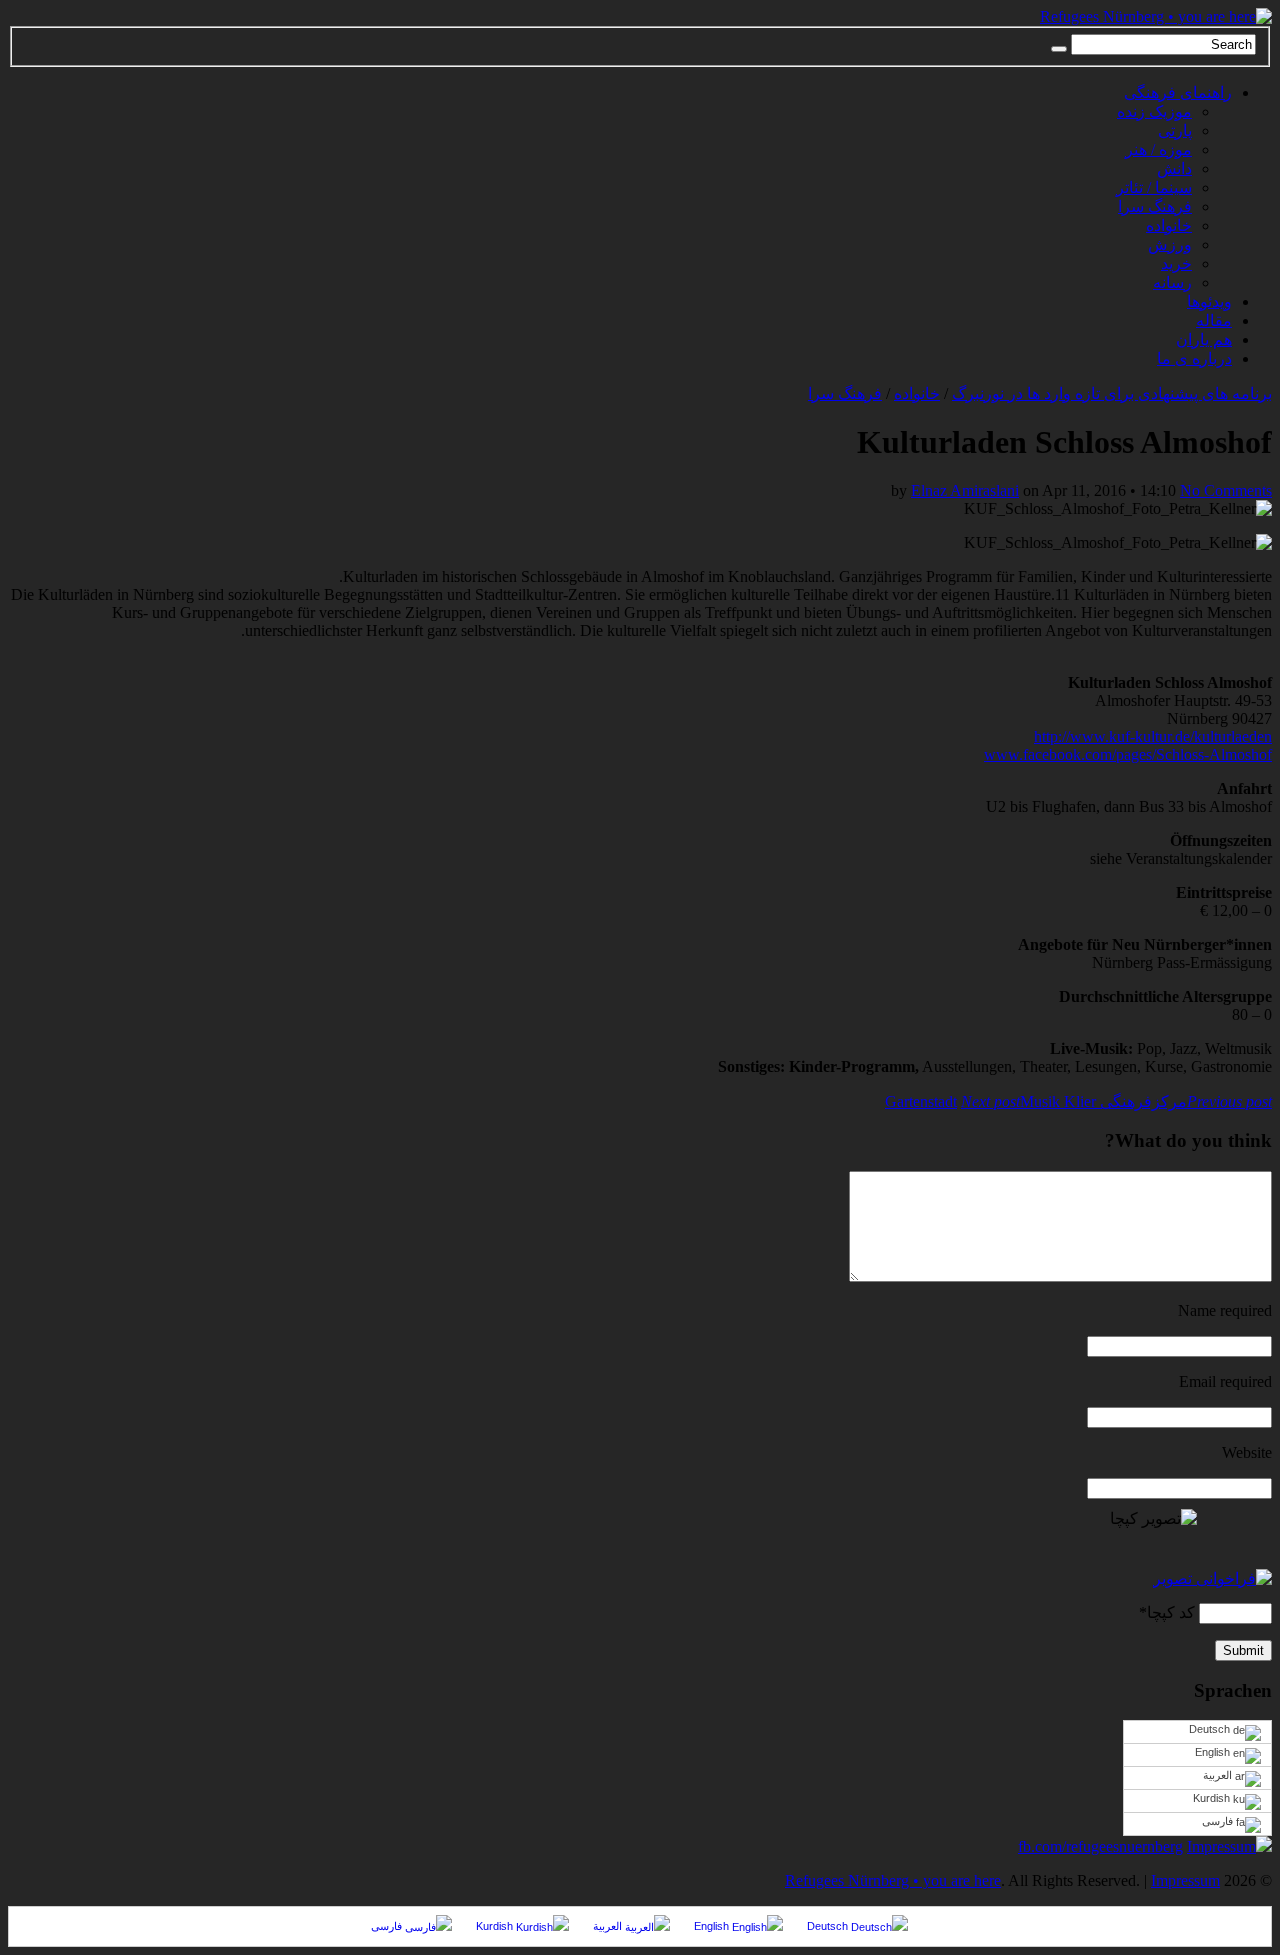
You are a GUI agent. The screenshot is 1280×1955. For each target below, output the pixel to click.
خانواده (1169, 225)
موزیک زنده (1154, 111)
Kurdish (1213, 1798)
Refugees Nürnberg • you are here (893, 1880)
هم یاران (1204, 339)
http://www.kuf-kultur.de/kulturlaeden (1153, 736)
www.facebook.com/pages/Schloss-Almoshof (1128, 754)
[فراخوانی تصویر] (1212, 1578)
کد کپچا (1171, 1612)
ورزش (1170, 244)
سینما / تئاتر (1154, 187)
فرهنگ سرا (1155, 206)
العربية (1219, 1775)
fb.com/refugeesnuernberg (1100, 1846)
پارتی (1175, 130)
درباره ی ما (1194, 358)
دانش (1174, 168)
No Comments (1226, 490)
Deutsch (1211, 1729)
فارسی (1219, 1821)
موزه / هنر (1158, 149)
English (1214, 1752)
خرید (1176, 263)
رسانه (1172, 282)
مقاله (1214, 320)
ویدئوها (1209, 301)
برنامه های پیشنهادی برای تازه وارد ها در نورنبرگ (1112, 393)
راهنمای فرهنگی (1178, 92)
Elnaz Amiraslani (965, 490)
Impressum (1221, 1846)
